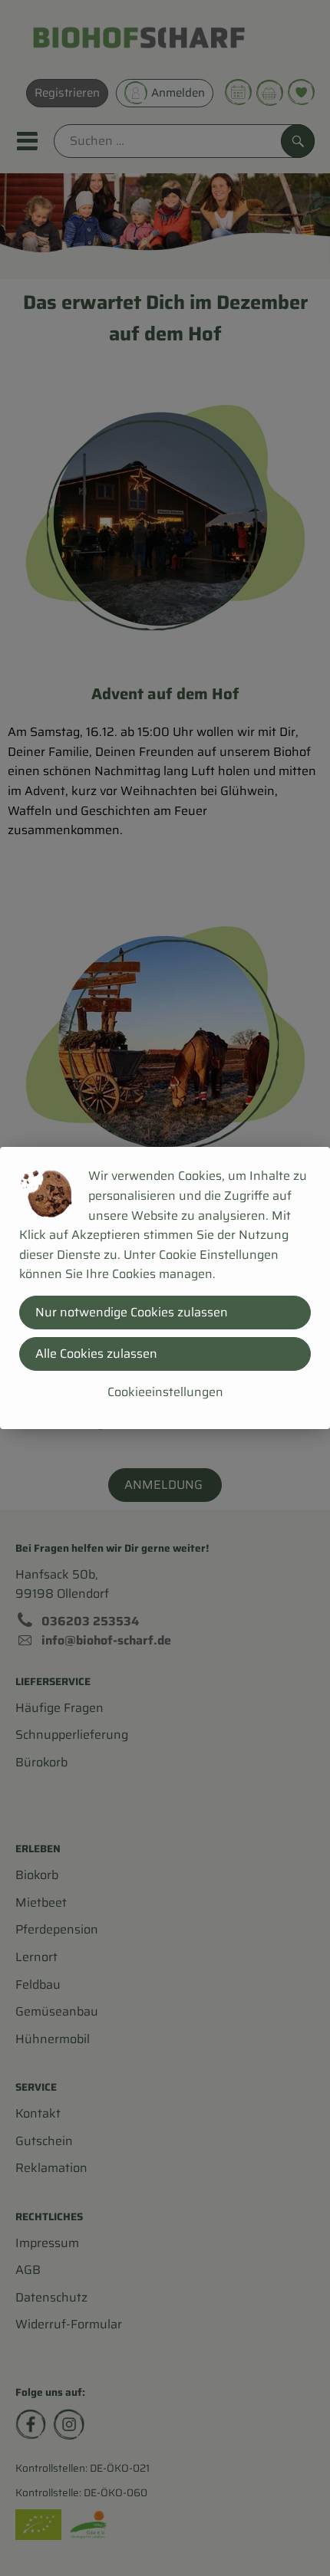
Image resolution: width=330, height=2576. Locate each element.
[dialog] (165, 1288)
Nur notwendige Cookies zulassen (132, 1312)
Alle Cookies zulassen (96, 1354)
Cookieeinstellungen (165, 1392)
